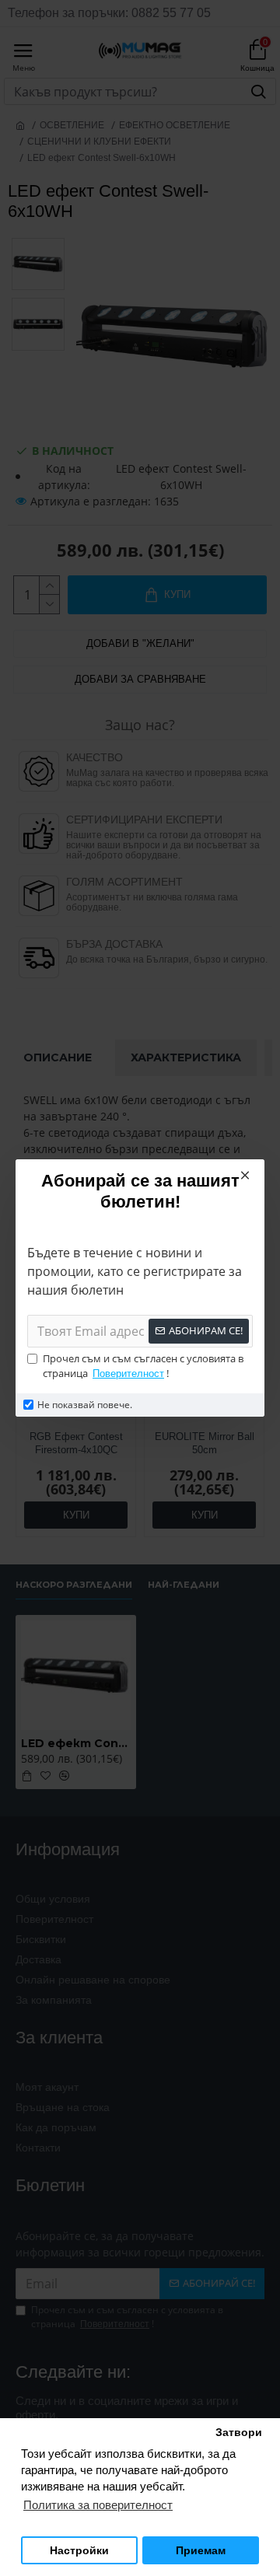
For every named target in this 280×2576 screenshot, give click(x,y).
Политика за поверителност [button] (98, 2505)
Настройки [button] (79, 2551)
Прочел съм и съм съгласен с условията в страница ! (143, 1366)
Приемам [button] (201, 2551)
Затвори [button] (239, 2433)
